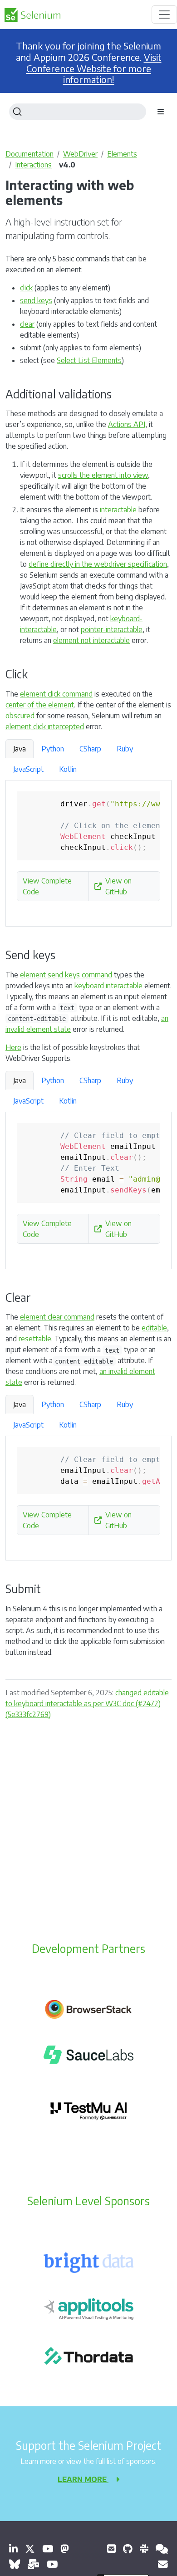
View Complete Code (47, 886)
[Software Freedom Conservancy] (111, 2549)
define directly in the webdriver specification (98, 564)
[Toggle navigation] (164, 15)
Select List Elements (89, 360)
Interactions (33, 165)
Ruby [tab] (125, 749)
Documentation (29, 154)
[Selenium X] (30, 2549)
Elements (122, 154)
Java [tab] (20, 749)
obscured (20, 716)
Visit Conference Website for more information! (94, 69)
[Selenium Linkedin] (13, 2549)
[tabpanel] (88, 854)
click (26, 288)
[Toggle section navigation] (161, 112)
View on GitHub (118, 886)
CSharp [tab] (90, 749)
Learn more (83, 2479)
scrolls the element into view (103, 475)
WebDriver (80, 154)
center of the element (40, 705)
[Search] (78, 112)
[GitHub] (128, 2549)
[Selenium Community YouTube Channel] (48, 2549)
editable (154, 1328)
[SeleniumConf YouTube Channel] (52, 2564)
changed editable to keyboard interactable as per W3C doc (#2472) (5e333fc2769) (87, 1703)
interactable (118, 510)
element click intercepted (45, 726)
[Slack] (144, 2549)
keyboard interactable (108, 986)
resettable (35, 1339)
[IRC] (162, 2549)
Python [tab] (53, 749)
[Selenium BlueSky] (15, 2564)
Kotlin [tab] (68, 769)
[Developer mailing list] (163, 2564)
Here (13, 1047)
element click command (56, 694)
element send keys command (66, 975)
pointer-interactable (112, 629)
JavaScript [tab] (28, 769)
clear (27, 324)
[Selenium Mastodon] (65, 2549)
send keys (36, 300)
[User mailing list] (33, 2564)
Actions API (127, 424)
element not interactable (91, 640)
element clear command (57, 1317)
